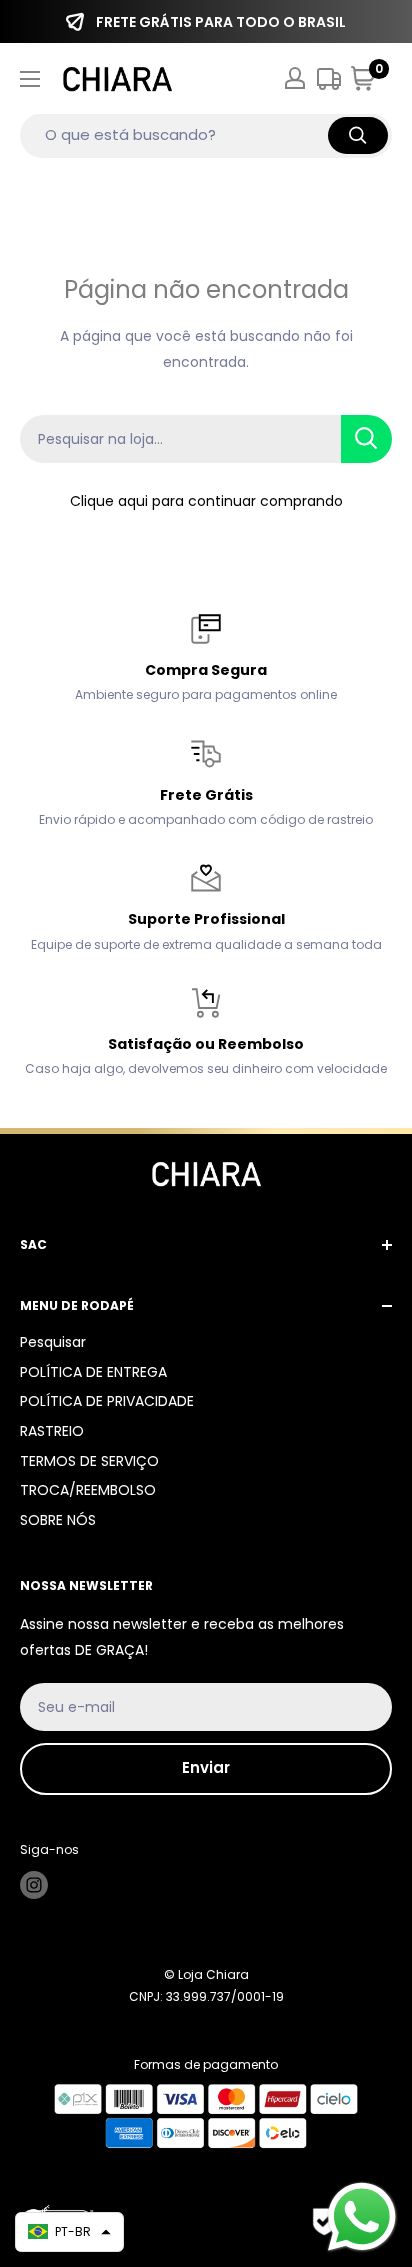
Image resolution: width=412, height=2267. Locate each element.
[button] (69, 2232)
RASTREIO (52, 1431)
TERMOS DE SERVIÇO (89, 1461)
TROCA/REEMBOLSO (88, 1490)
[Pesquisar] (358, 135)
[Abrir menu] (30, 79)
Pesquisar (53, 1342)
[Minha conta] (295, 78)
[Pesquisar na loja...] (366, 439)
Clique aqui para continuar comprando (206, 501)
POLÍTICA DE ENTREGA (93, 1372)
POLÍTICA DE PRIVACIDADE (107, 1401)
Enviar (206, 1767)
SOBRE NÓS (58, 1520)
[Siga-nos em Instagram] (34, 1885)
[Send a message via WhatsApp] (362, 2217)
